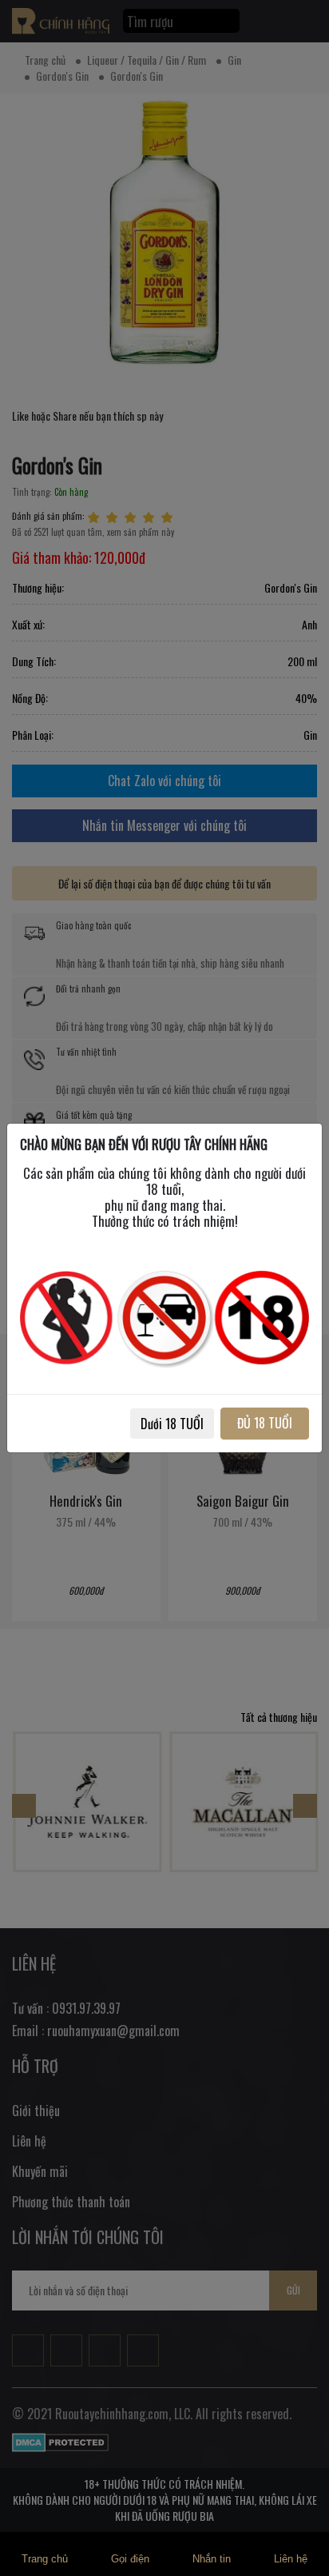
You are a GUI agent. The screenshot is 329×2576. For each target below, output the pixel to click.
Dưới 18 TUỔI (172, 1424)
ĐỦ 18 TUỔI (265, 1423)
